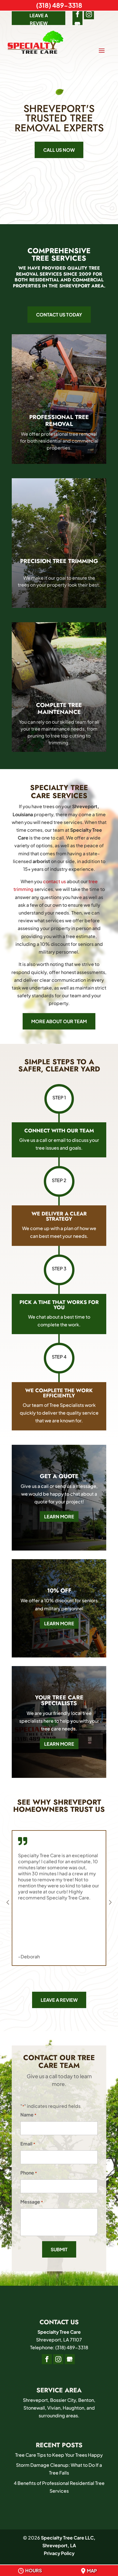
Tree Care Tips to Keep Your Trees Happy (59, 2455)
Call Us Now (59, 150)
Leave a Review (39, 19)
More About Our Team (59, 1021)
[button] (110, 1902)
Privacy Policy (59, 2553)
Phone (29, 2173)
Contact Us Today (59, 315)
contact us (54, 881)
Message (32, 2202)
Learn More (59, 1516)
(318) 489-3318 (59, 5)
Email (28, 2144)
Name (28, 2115)
